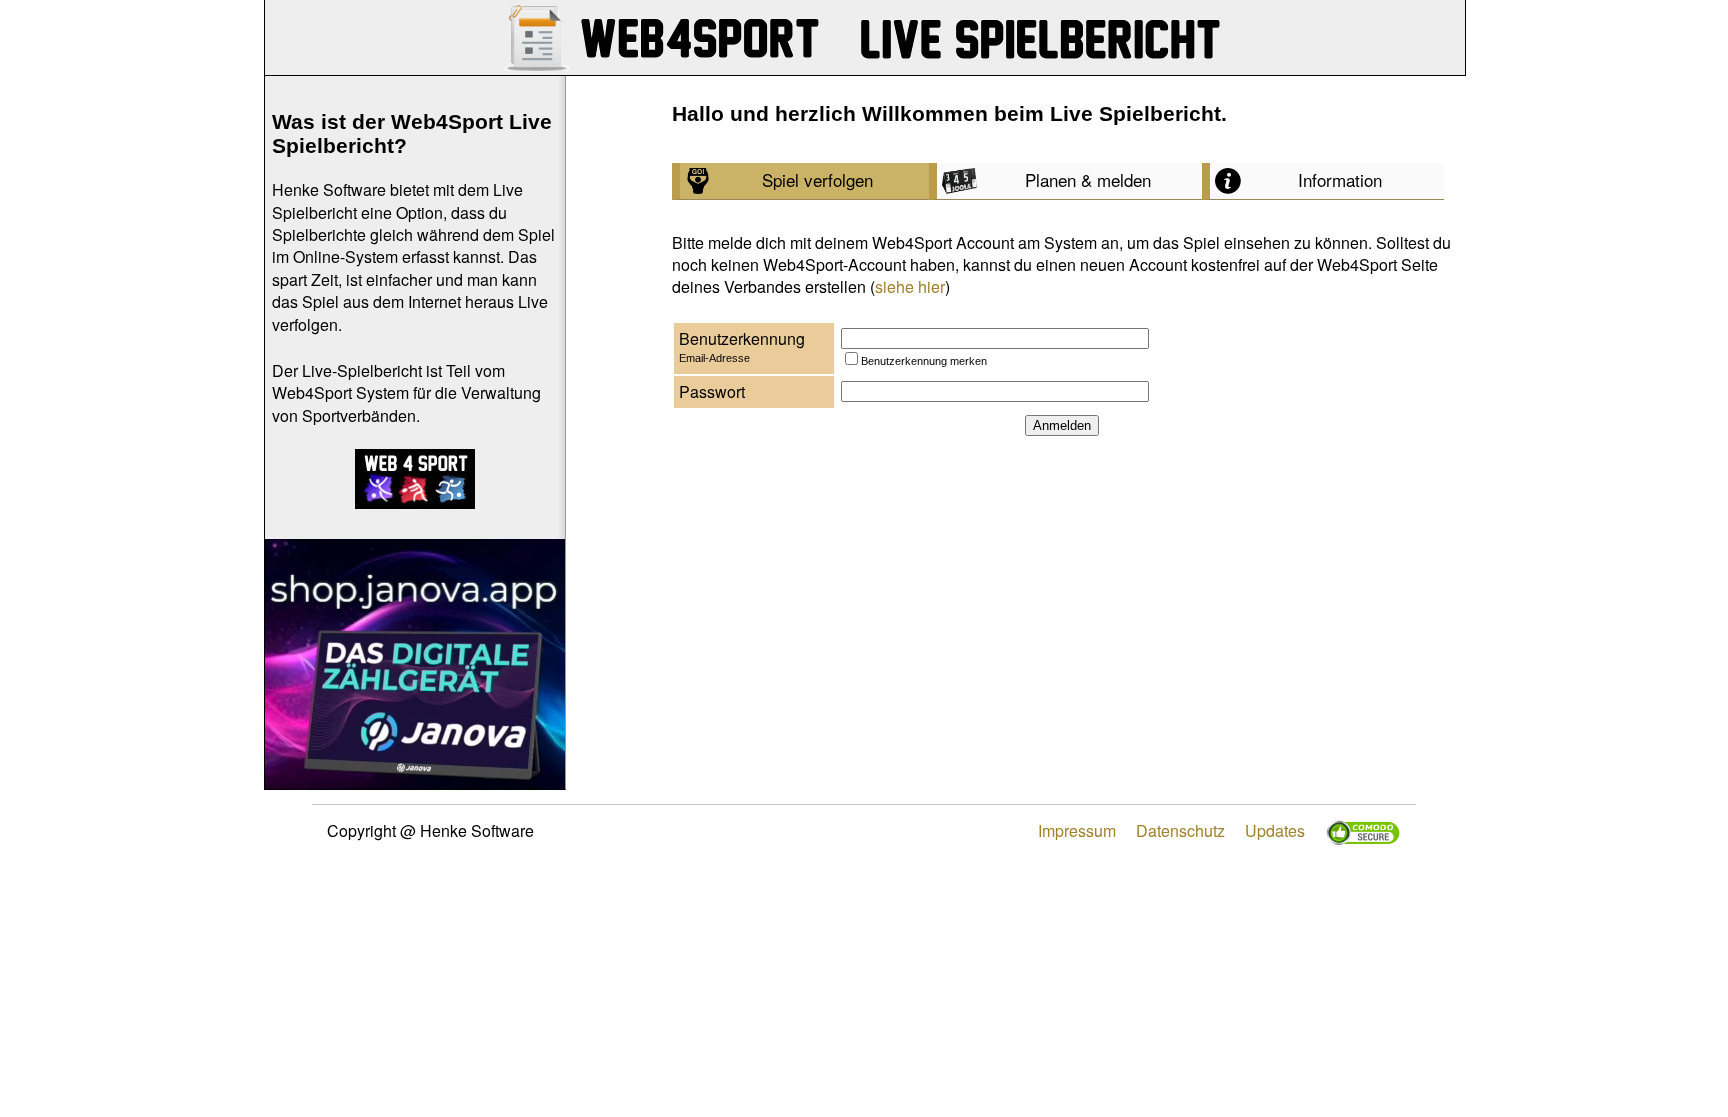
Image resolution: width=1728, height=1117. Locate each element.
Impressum (1077, 830)
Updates (1275, 830)
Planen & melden (1088, 179)
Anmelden (1062, 425)
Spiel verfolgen (817, 179)
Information (1340, 179)
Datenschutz (1180, 830)
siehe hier (910, 286)
